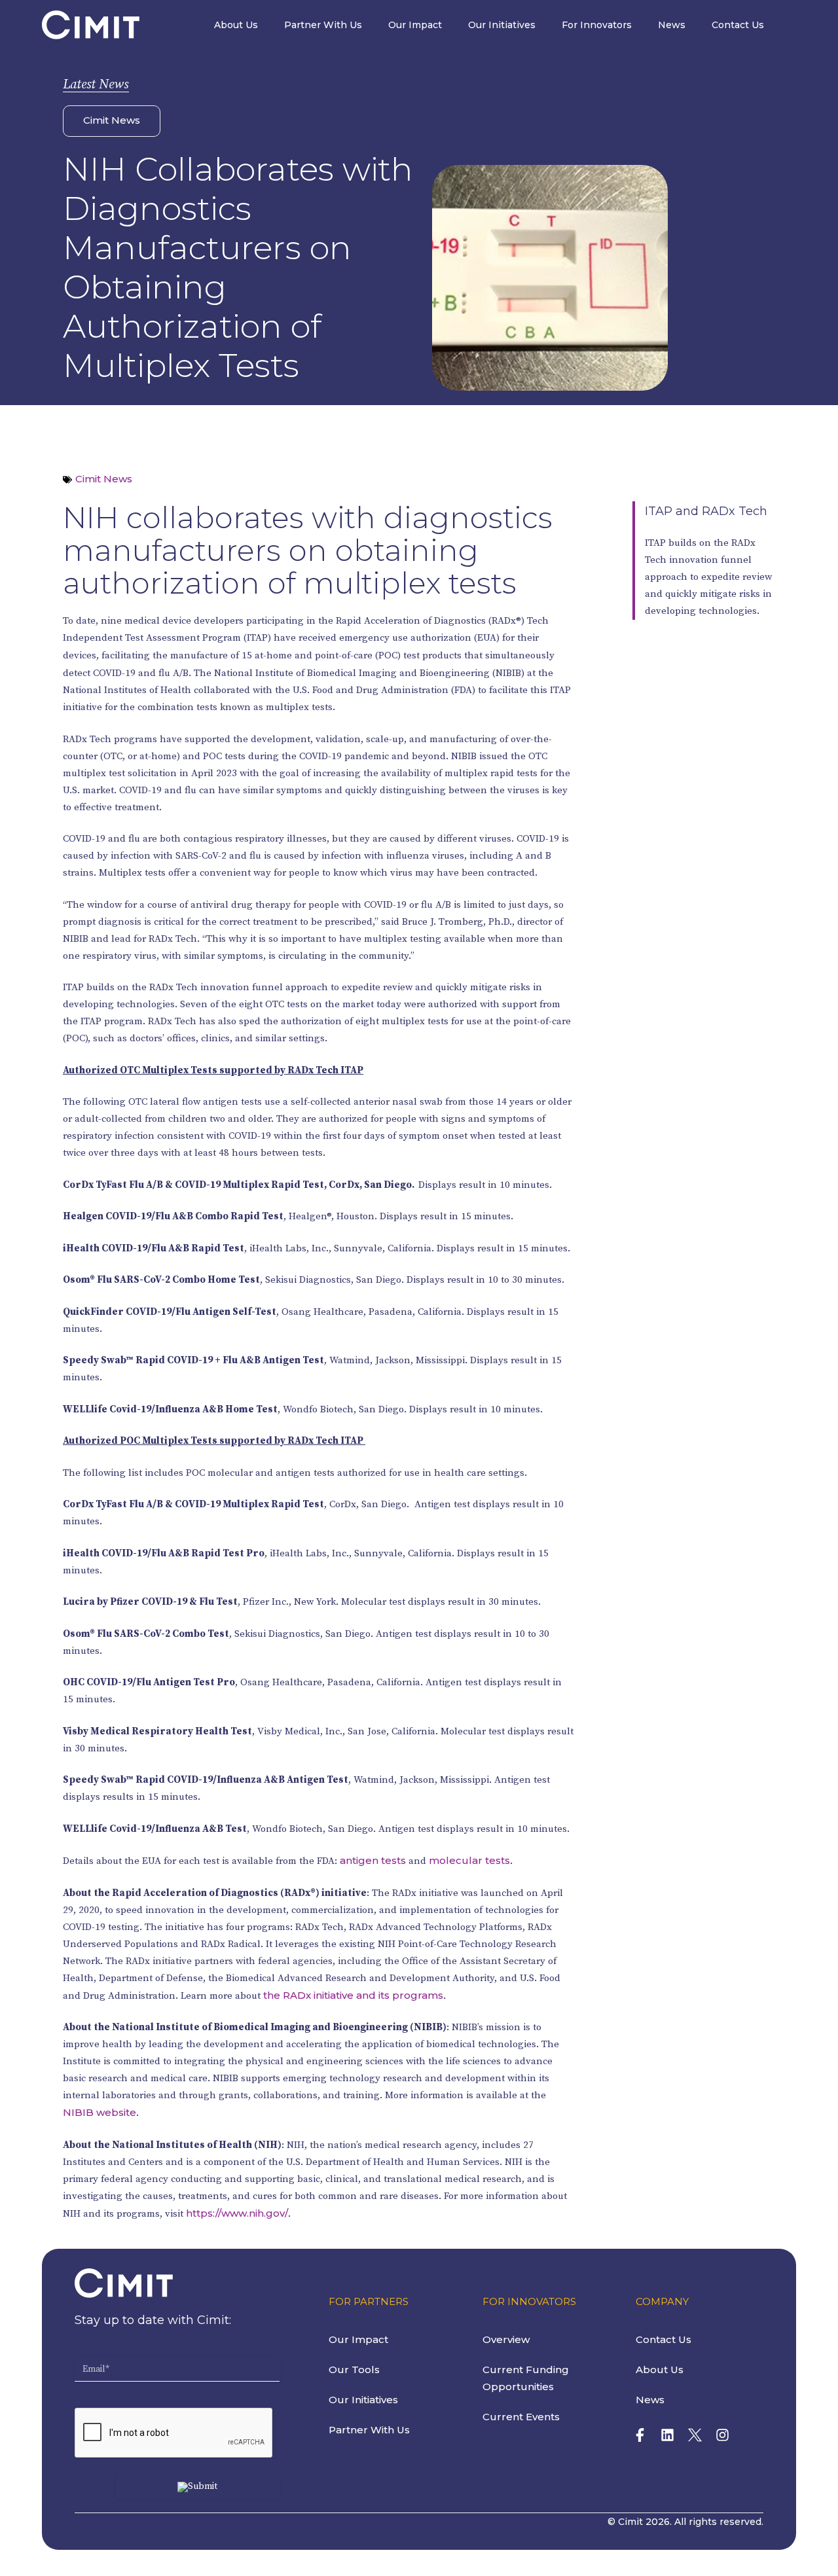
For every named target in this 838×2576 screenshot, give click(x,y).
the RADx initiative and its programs (353, 1995)
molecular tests (469, 1860)
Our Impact (415, 25)
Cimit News (112, 120)
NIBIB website (100, 2112)
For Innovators (597, 25)
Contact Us (738, 25)
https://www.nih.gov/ (237, 2213)
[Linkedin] (667, 2435)
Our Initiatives (502, 25)
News (672, 25)
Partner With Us (323, 25)
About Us (236, 25)
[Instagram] (722, 2435)
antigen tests (373, 1860)
